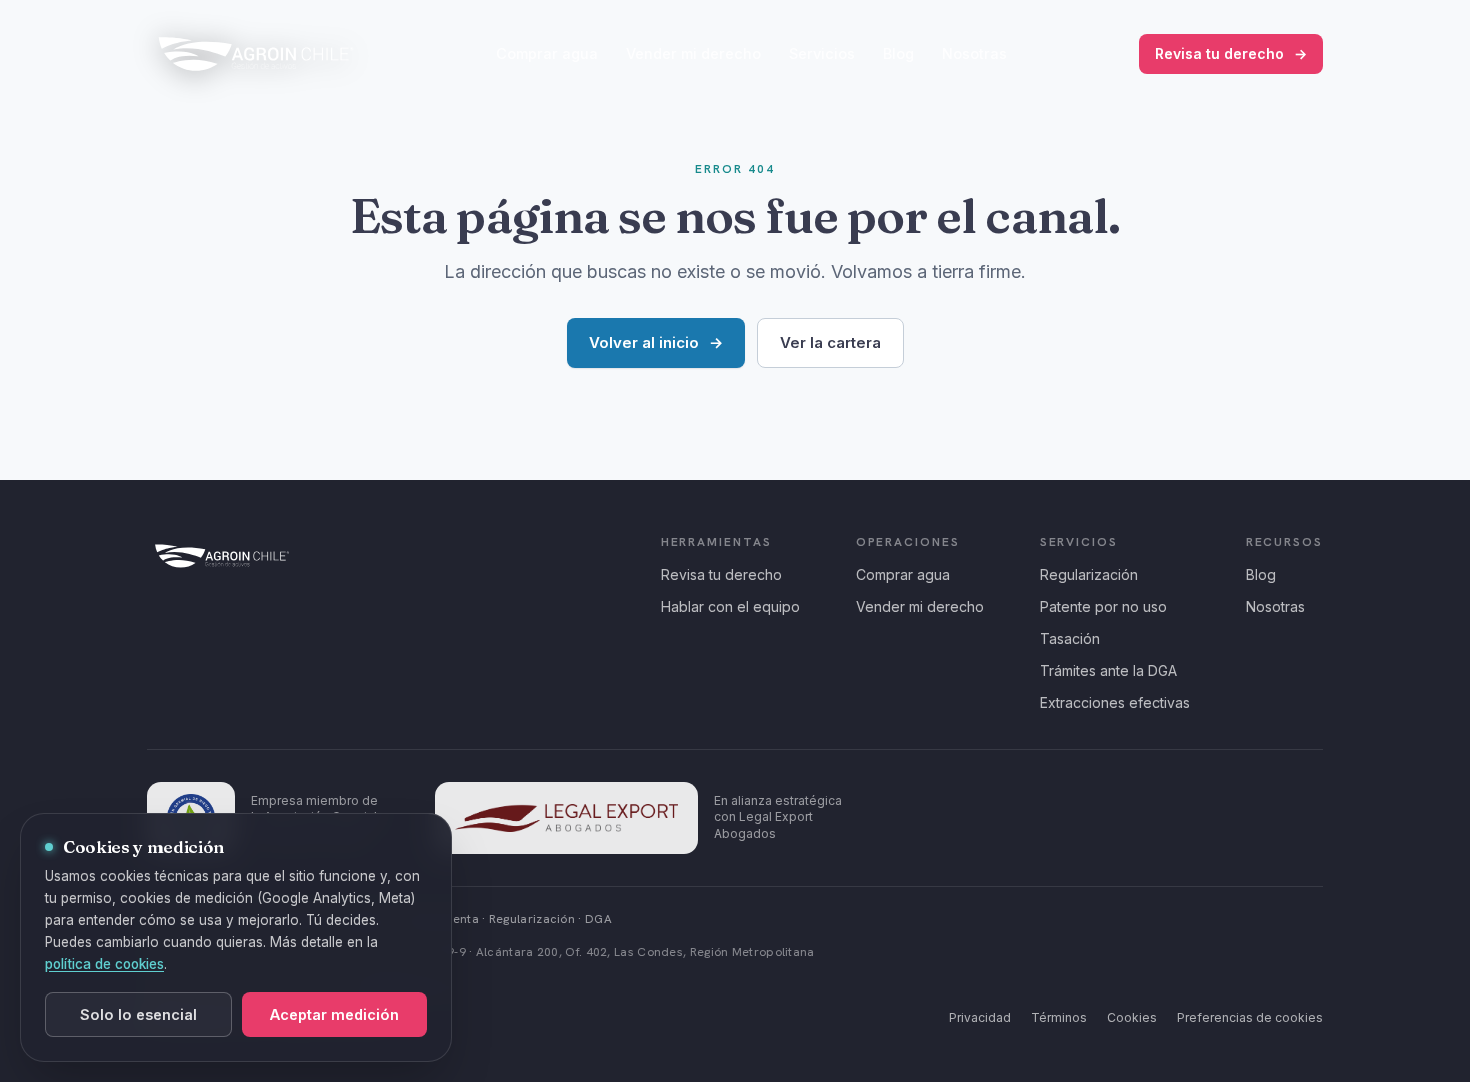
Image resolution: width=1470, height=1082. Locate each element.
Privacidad (980, 1017)
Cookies (1132, 1017)
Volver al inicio (656, 342)
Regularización (1089, 574)
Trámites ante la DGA (1108, 670)
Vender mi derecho (693, 53)
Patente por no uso (1103, 606)
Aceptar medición (334, 1014)
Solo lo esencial (138, 1014)
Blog (898, 53)
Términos (1059, 1017)
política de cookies (104, 964)
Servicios (822, 53)
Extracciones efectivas (1115, 702)
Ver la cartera (830, 342)
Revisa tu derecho (1231, 53)
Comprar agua (547, 53)
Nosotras (974, 53)
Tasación (1070, 638)
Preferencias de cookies (1250, 1017)
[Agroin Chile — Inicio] (256, 54)
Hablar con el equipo (730, 606)
